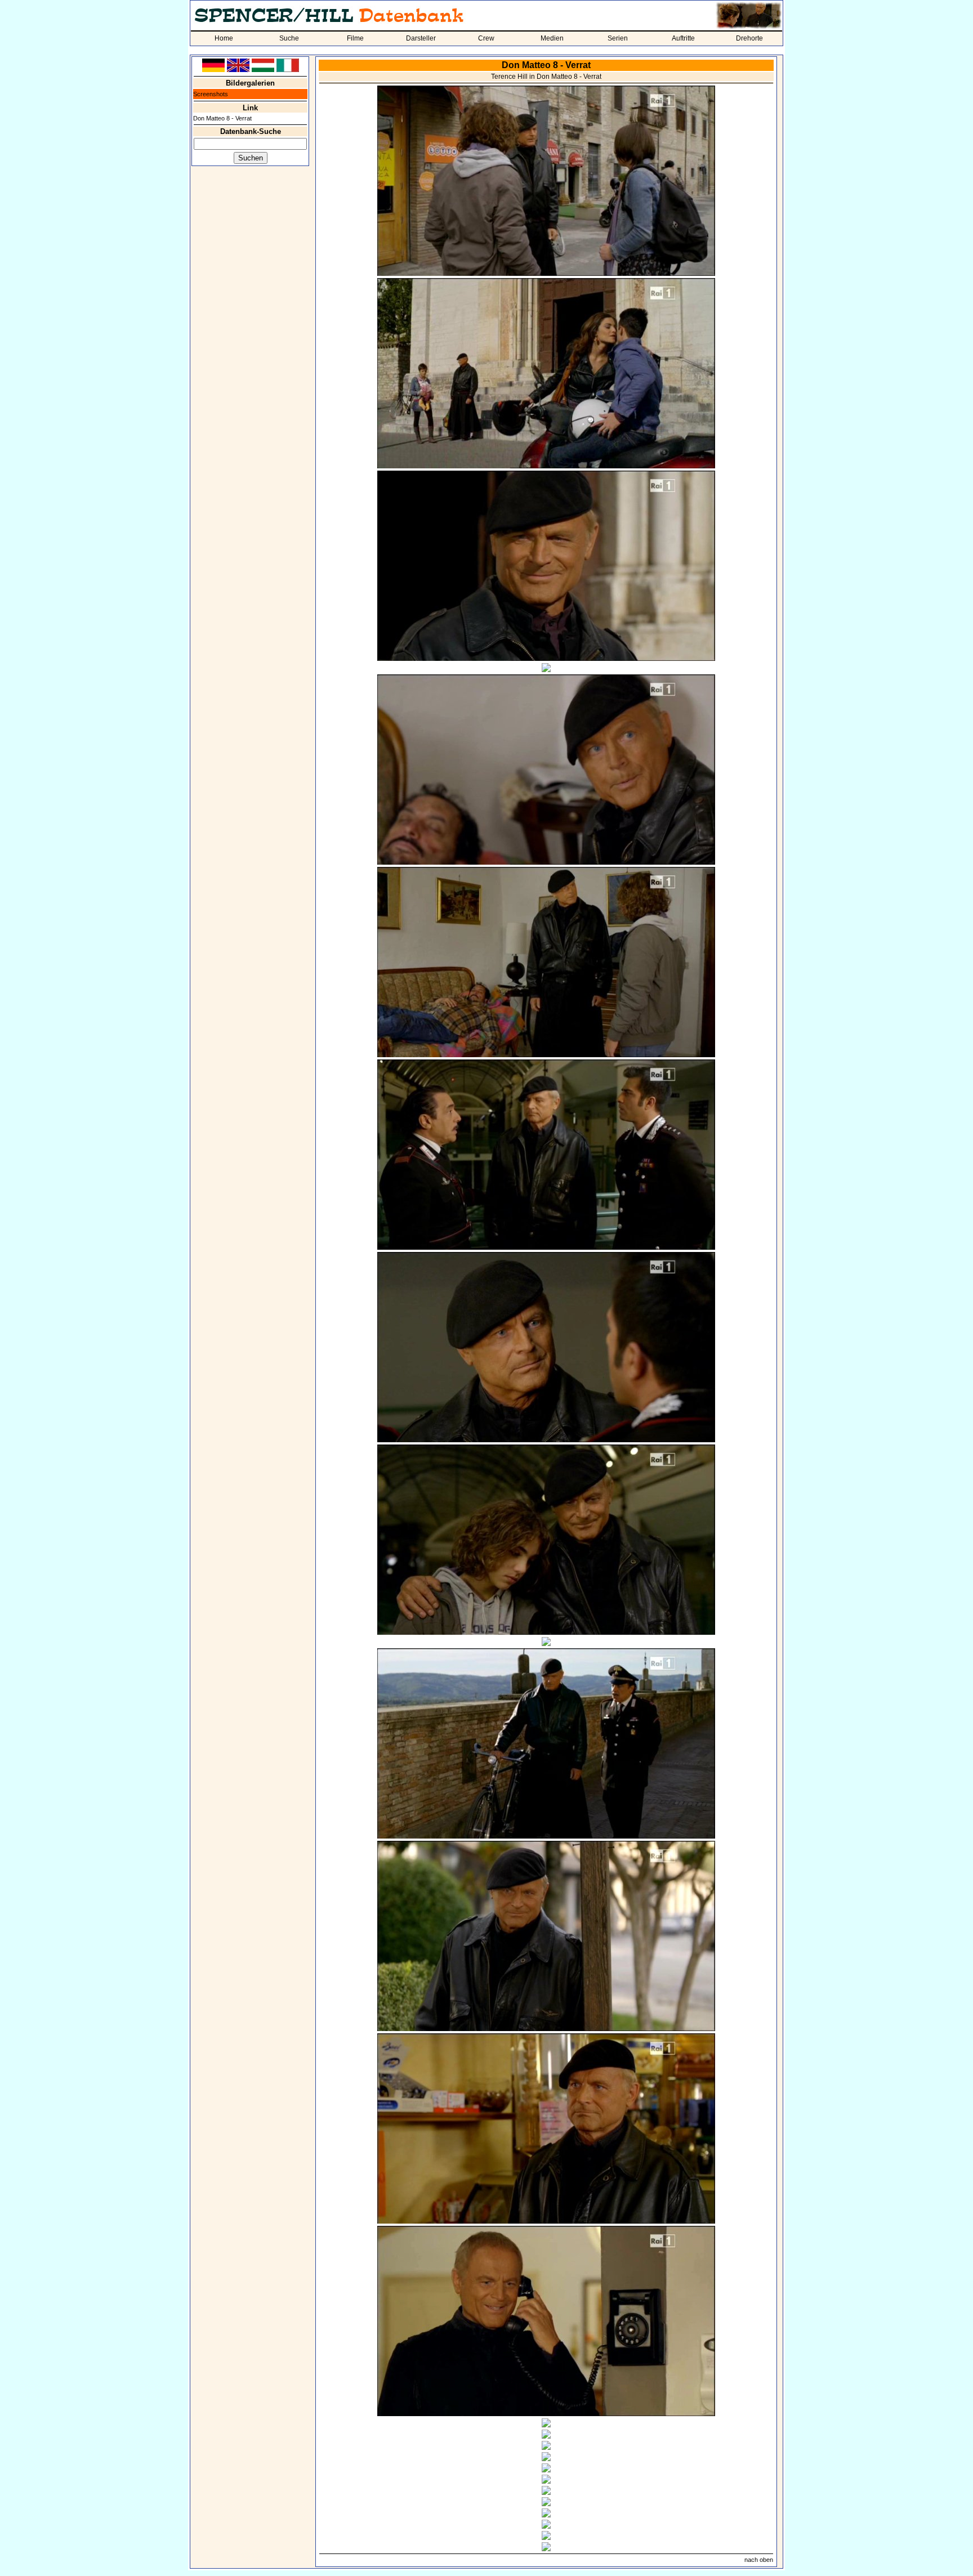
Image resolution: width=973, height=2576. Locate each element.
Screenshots (211, 94)
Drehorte (749, 38)
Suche (289, 38)
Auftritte (683, 38)
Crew (486, 38)
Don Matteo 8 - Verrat (222, 118)
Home (224, 38)
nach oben (759, 2560)
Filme (355, 38)
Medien (552, 38)
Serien (618, 38)
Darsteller (421, 38)
